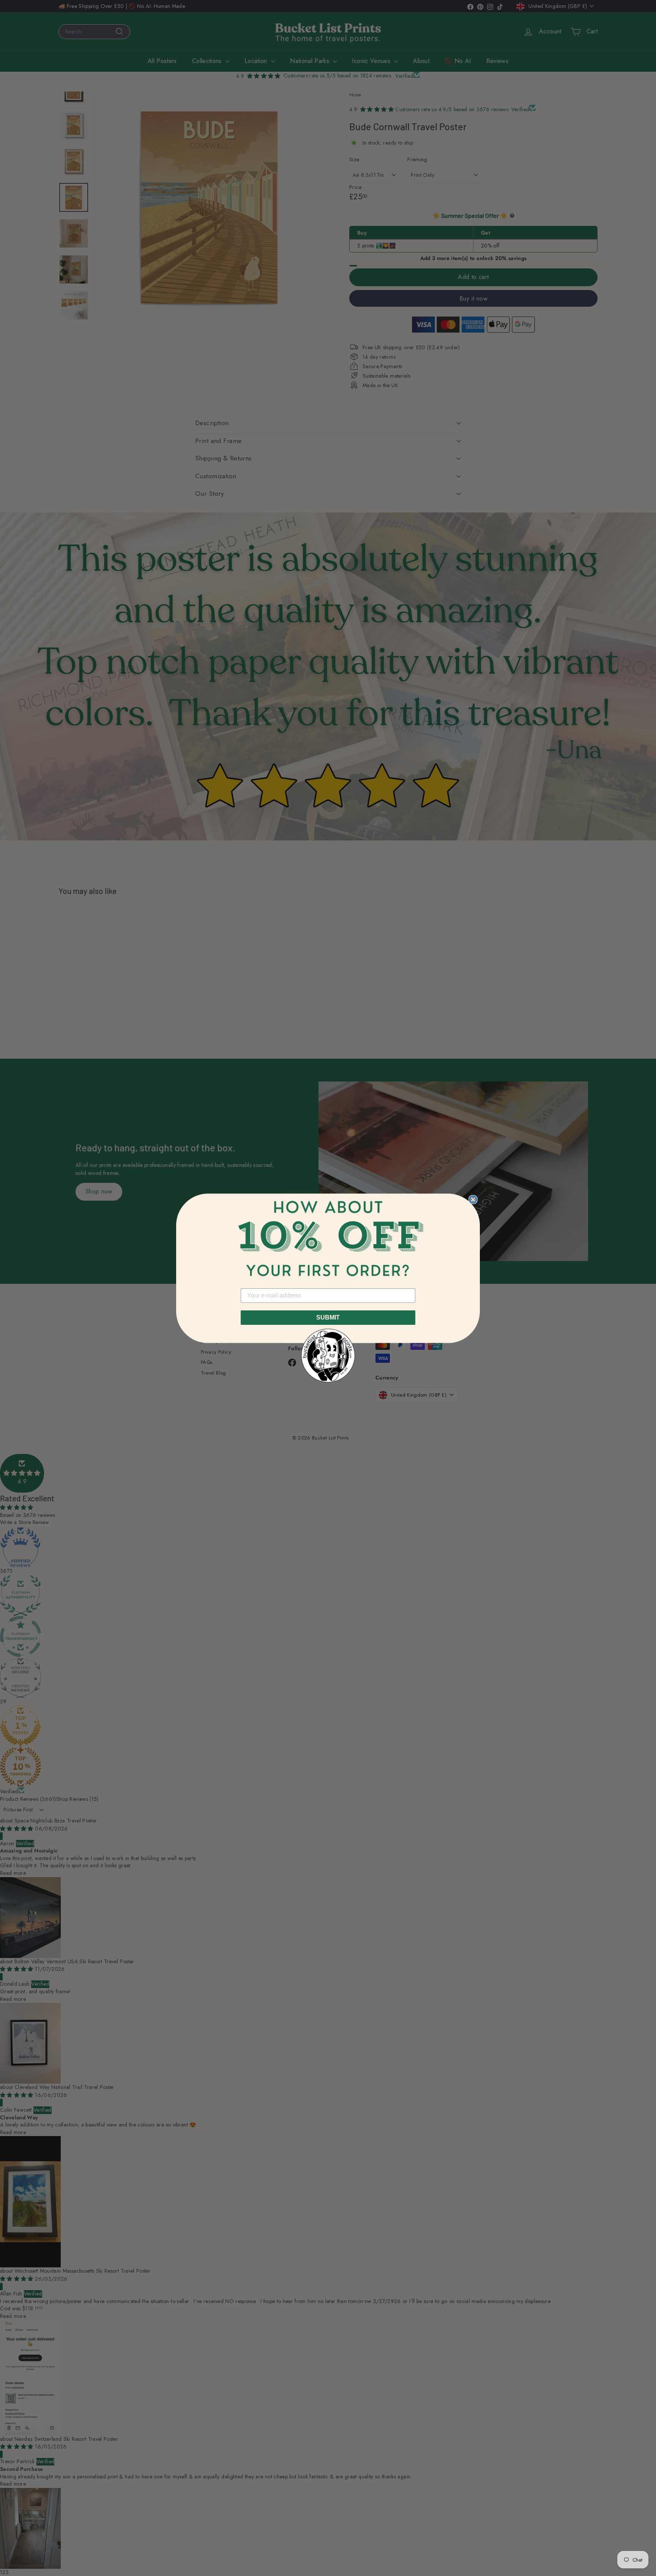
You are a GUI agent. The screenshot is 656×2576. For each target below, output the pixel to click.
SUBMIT (328, 1317)
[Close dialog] (473, 1200)
